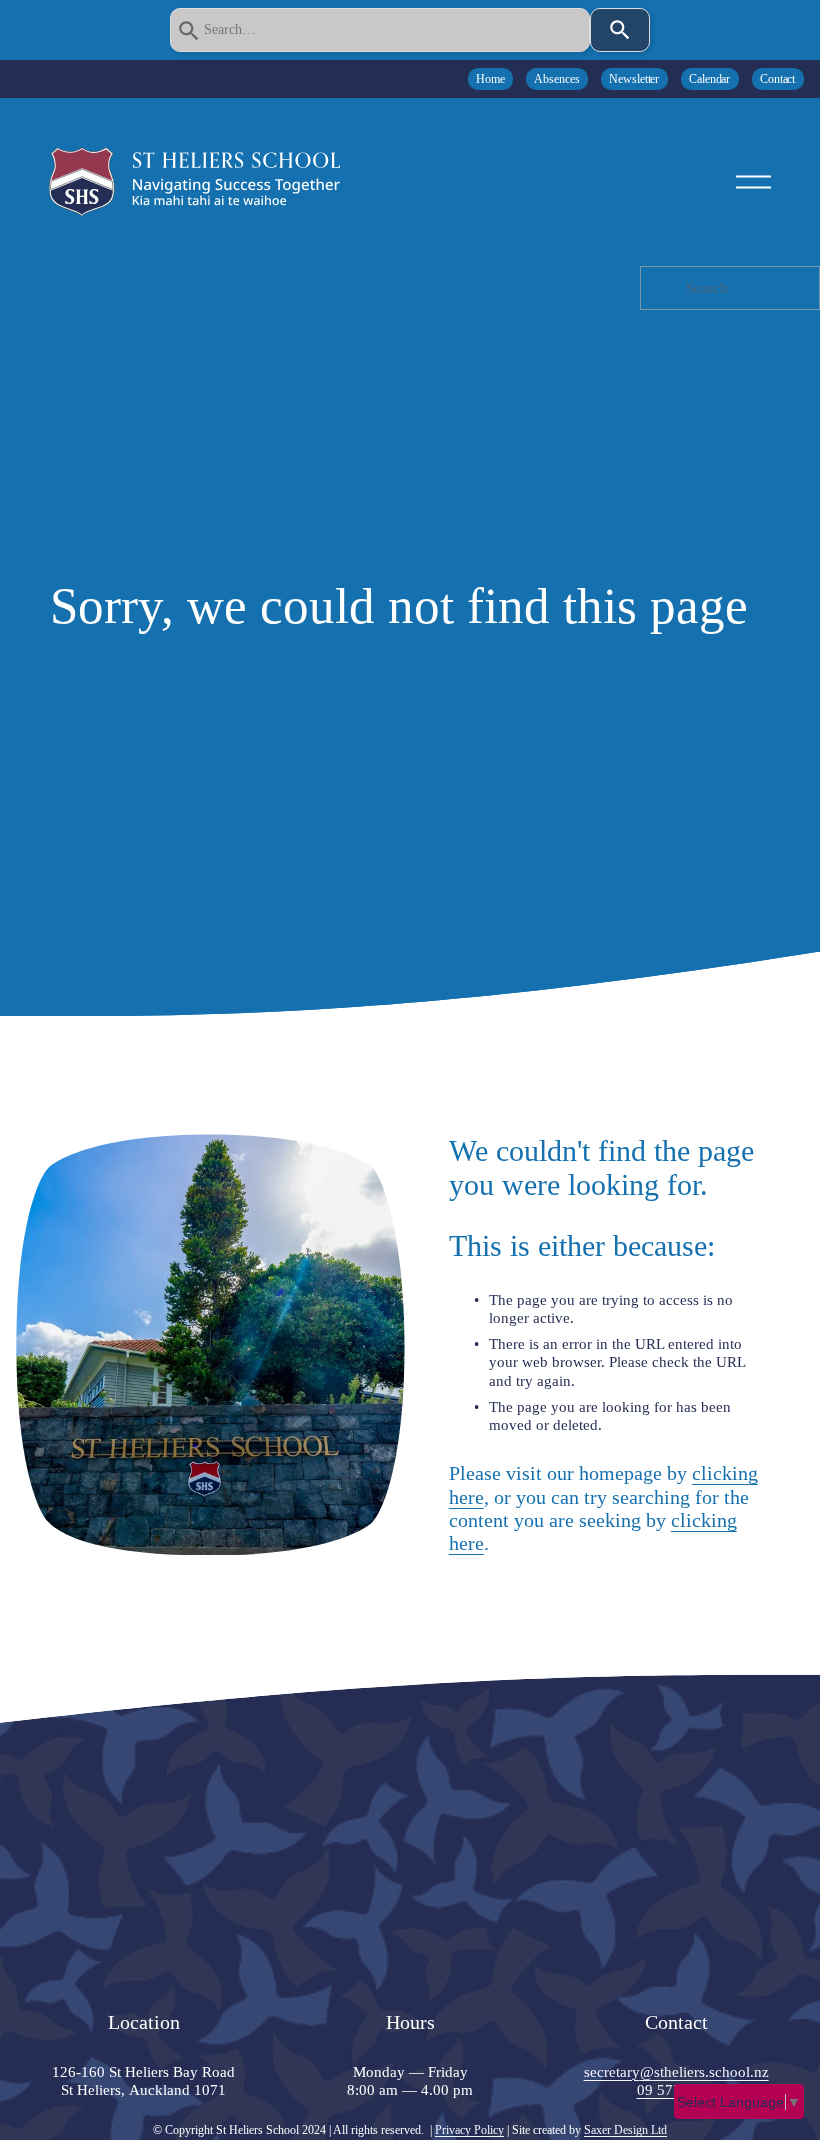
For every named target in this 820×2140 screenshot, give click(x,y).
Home (490, 79)
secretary (612, 2071)
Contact (777, 79)
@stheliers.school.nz (704, 2071)
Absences (556, 79)
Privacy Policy (469, 2130)
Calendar (709, 79)
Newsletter (634, 79)
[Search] (620, 30)
